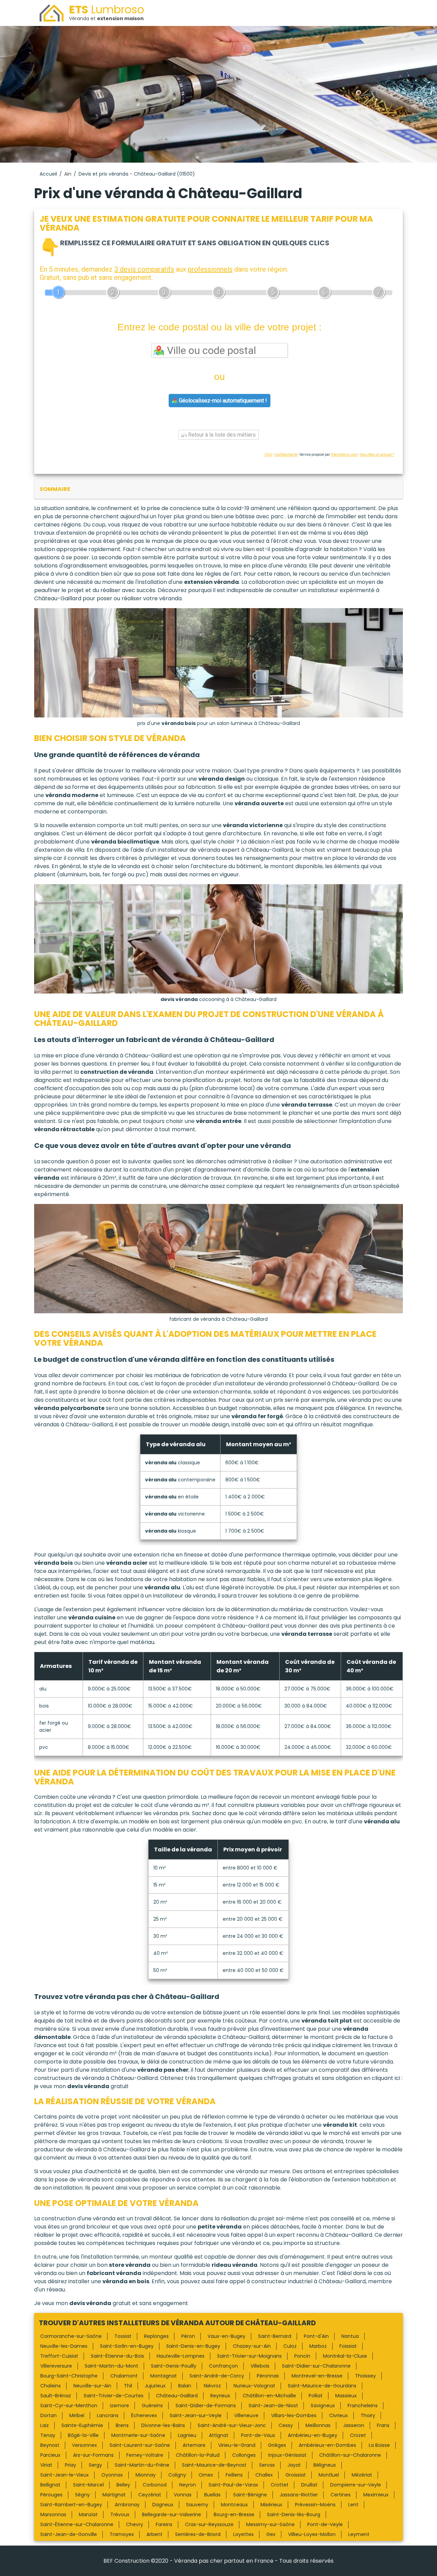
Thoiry (368, 2415)
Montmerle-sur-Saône (138, 2435)
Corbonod (155, 2485)
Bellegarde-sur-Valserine (172, 2515)
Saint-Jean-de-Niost (273, 2406)
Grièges (277, 2445)
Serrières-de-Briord (198, 2534)
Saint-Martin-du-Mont (111, 2366)
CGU (268, 455)
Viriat (46, 2465)
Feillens (234, 2475)
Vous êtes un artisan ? (377, 455)
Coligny (177, 2475)
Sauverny (197, 2505)
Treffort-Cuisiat (59, 2356)
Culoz (290, 2346)
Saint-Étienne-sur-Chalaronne (77, 2524)
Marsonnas (53, 2515)
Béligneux (325, 2465)
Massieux (346, 2396)
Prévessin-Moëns (315, 2505)
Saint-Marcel (88, 2485)
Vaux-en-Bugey (227, 2336)
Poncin (302, 2356)
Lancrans (108, 2415)
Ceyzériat (150, 2495)
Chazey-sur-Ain (252, 2346)
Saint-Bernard (275, 2336)
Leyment (359, 2534)
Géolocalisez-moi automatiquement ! (222, 401)
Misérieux (271, 2505)
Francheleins (363, 2406)
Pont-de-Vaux (258, 2435)
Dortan (48, 2415)
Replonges (156, 2336)
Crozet (358, 2435)
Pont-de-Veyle (325, 2524)
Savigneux (323, 2406)
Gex (271, 2534)
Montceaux (234, 2505)
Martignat (114, 2495)
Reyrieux (220, 2396)
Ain (68, 174)
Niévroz (212, 2386)
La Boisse (379, 2445)
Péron (188, 2336)
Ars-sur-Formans (93, 2455)
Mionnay (146, 2475)
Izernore (119, 2406)
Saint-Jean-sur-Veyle (196, 2415)
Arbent (154, 2534)
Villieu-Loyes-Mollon (312, 2534)
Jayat (294, 2465)
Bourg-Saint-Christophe (69, 2376)
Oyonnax (112, 2475)
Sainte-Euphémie (82, 2425)
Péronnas (268, 2376)
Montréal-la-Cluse (345, 2356)
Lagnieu (187, 2435)
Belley (123, 2485)
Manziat (88, 2515)
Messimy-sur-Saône (270, 2524)
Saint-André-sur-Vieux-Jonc (232, 2425)
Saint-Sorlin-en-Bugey (127, 2346)
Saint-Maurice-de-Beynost (214, 2465)
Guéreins (152, 2406)
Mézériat (362, 2475)
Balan (185, 2386)
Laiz (45, 2425)
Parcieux (50, 2455)
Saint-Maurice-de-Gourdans (322, 2386)
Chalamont (124, 2376)
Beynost (50, 2445)
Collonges (244, 2455)
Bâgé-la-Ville (83, 2435)
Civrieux (339, 2415)
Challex (264, 2475)
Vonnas (183, 2495)
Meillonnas (318, 2425)
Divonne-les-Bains (163, 2425)
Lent (353, 2505)
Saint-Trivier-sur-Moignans (249, 2356)
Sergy (95, 2465)
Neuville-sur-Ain (92, 2386)
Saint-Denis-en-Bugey (193, 2346)
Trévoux (120, 2515)
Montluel (329, 2475)
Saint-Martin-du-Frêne (142, 2465)
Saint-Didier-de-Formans (206, 2406)
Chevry (135, 2524)
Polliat (316, 2396)
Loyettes (243, 2534)
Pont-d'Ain (316, 2336)
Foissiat (348, 2346)
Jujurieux (155, 2386)
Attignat (219, 2435)
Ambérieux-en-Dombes (327, 2445)
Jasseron (354, 2425)
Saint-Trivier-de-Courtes (114, 2396)
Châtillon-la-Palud (198, 2455)
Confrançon (223, 2366)
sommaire (55, 489)
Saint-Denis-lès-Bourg (294, 2515)
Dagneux (163, 2505)
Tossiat (123, 2336)
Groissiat (296, 2475)
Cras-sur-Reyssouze (209, 2524)
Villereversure (56, 2366)
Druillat (309, 2485)
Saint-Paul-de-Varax (233, 2485)
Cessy (286, 2425)
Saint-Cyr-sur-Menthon (69, 2406)
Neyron (188, 2485)
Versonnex (84, 2445)
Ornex (206, 2475)
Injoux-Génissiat (287, 2455)
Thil (128, 2386)
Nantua (350, 2336)
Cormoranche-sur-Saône (71, 2336)
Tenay (48, 2435)
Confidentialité (286, 455)
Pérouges (51, 2495)
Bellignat (50, 2485)
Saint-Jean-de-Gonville (69, 2534)
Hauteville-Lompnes (181, 2356)
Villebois (260, 2366)
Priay (71, 2465)
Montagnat (164, 2376)
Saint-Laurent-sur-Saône (140, 2445)
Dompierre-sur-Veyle (356, 2485)
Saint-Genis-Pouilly (174, 2366)
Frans (383, 2425)
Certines (341, 2495)
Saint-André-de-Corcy (217, 2376)
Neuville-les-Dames (64, 2346)
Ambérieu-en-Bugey (313, 2435)
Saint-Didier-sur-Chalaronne (316, 2366)
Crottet (280, 2485)
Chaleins (51, 2386)
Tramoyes (122, 2534)
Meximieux (376, 2495)
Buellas (212, 2495)
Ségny (82, 2495)
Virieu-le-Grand (237, 2445)
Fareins (164, 2524)
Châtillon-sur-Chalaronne (350, 2455)
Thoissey (365, 2376)
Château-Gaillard (177, 2396)
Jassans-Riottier (299, 2495)
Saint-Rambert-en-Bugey (71, 2505)
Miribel (77, 2415)
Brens (122, 2425)
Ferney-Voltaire (145, 2455)
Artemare (194, 2445)
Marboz (318, 2346)
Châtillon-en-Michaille (269, 2396)
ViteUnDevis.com (344, 455)
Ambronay (127, 2505)
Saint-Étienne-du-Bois (117, 2356)
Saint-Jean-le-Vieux (65, 2475)
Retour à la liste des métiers (221, 435)
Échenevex (144, 2415)
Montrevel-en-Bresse (317, 2376)
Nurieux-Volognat (254, 2386)
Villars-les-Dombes (294, 2415)
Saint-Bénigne (250, 2495)
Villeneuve (246, 2415)
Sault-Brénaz (56, 2396)
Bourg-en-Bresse (234, 2515)
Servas (267, 2465)
